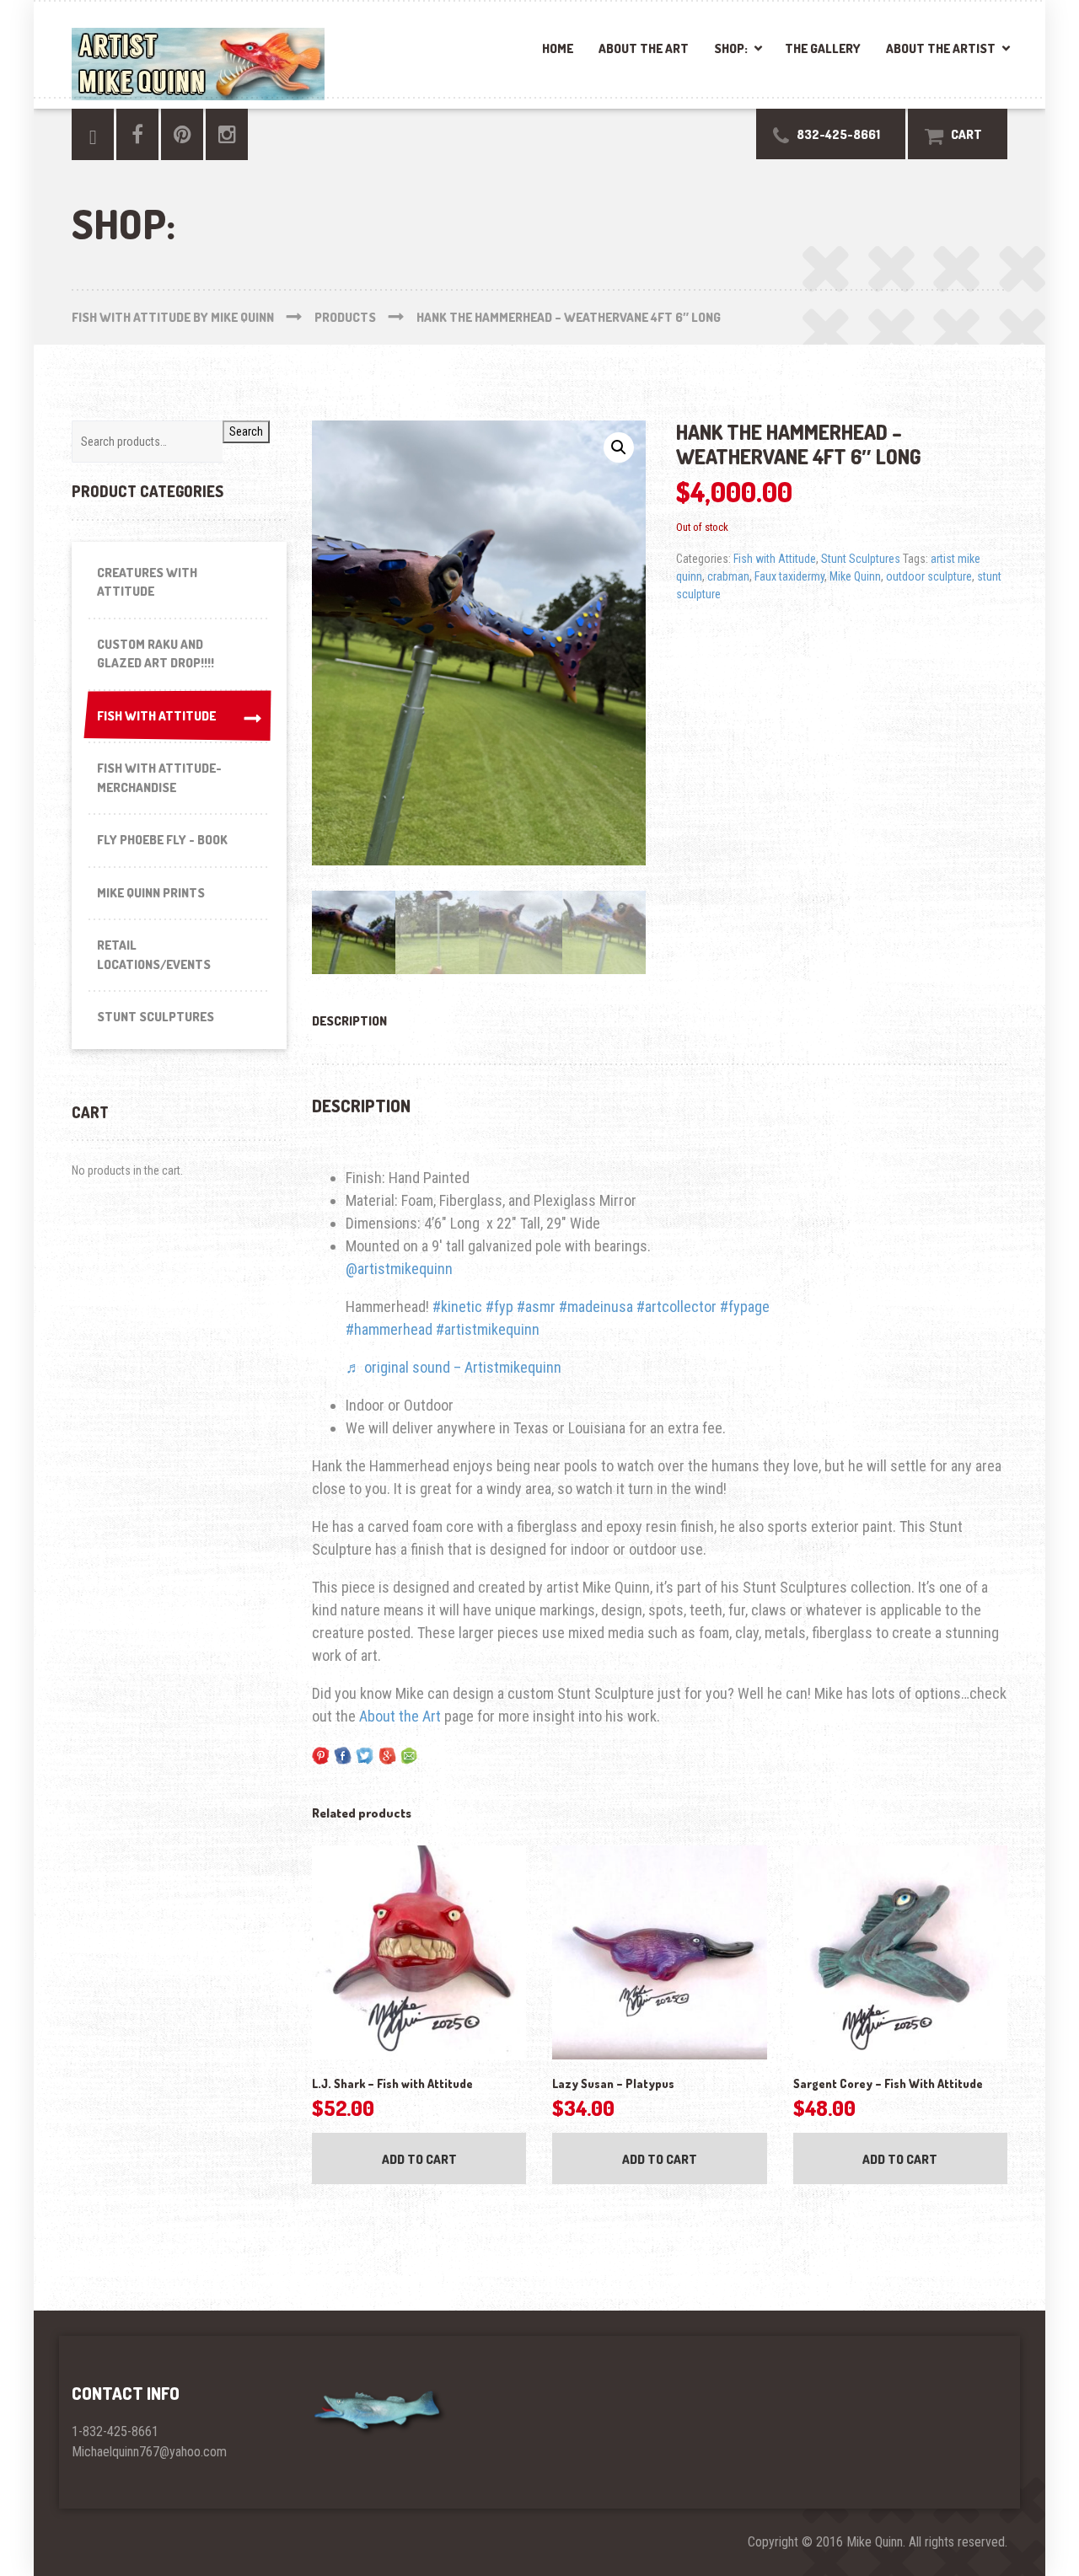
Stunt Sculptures (861, 559)
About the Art (644, 48)
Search (246, 431)
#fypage (745, 1307)
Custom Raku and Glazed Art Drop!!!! (156, 654)
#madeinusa (596, 1307)
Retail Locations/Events (154, 955)
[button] (619, 447)
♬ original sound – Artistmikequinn (454, 1367)
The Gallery (823, 48)
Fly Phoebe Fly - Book (162, 840)
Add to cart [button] (419, 2159)
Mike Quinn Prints (151, 893)
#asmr (536, 1307)
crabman (728, 576)
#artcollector (676, 1307)
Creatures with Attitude (147, 582)
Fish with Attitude (775, 559)
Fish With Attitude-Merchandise (159, 778)
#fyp (499, 1307)
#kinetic (457, 1307)
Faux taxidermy (789, 576)
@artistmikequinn (399, 1269)
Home (558, 48)
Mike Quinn (855, 576)
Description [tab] (349, 1021)
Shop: (731, 48)
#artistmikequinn (488, 1329)
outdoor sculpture (929, 576)
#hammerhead (389, 1329)
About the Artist (941, 48)
